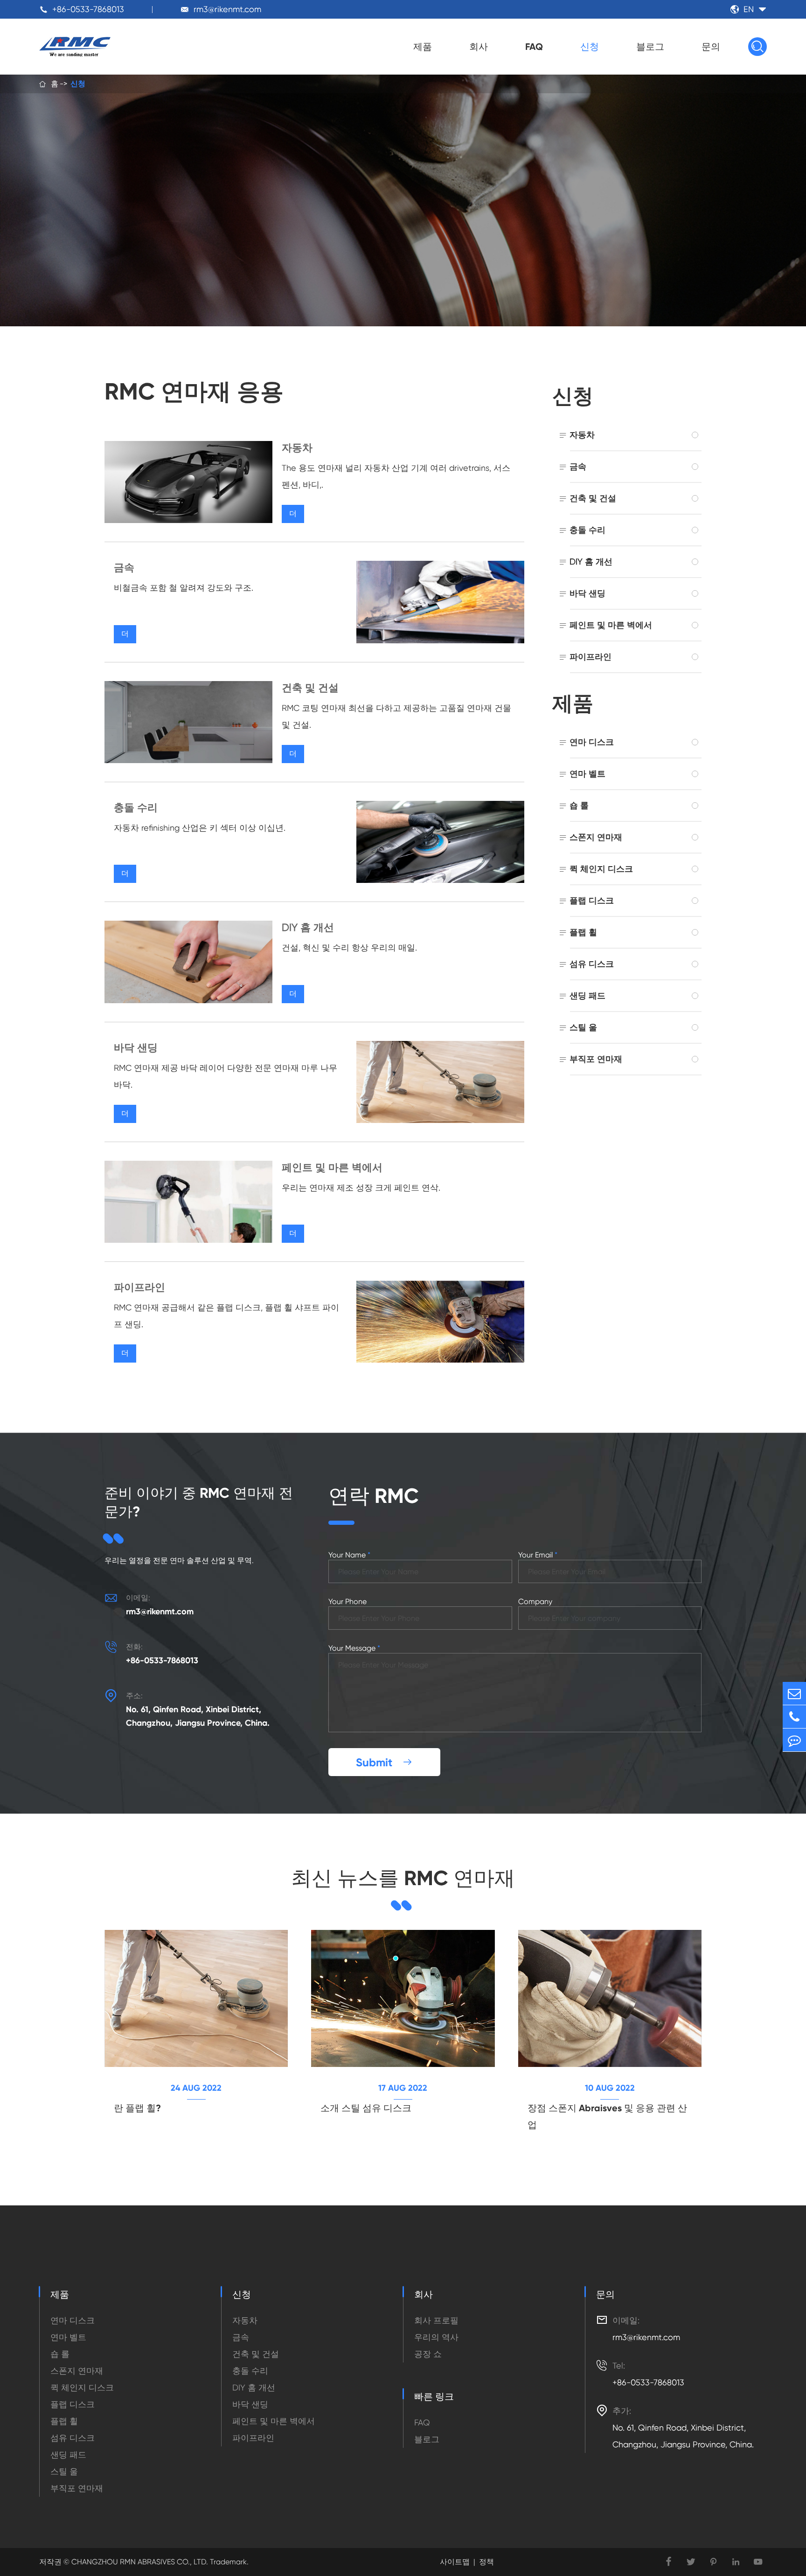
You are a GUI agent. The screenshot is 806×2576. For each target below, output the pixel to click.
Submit (384, 1762)
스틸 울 (583, 1027)
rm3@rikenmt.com (227, 9)
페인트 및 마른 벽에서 (332, 1167)
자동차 (297, 448)
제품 (423, 47)
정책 (486, 2562)
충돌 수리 (136, 808)
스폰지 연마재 (596, 837)
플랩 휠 (583, 932)
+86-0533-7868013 (88, 9)
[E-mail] (794, 1693)
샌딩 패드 (587, 995)
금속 (124, 568)
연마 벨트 (587, 774)
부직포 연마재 (596, 1059)
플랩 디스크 (592, 900)
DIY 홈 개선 (308, 927)
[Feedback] (794, 1740)
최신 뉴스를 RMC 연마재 (403, 1878)
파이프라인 (139, 1287)
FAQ (534, 47)
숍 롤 (579, 805)
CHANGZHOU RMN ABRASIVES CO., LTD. (139, 2562)
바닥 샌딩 (136, 1048)
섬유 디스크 (592, 964)
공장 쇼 (428, 2354)
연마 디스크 (592, 742)
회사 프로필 (436, 2320)
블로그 (650, 47)
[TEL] (794, 1717)
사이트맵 (455, 2562)
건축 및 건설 (310, 688)
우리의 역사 (436, 2337)
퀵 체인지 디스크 (601, 869)
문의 (711, 47)
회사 (479, 47)
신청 (590, 47)
